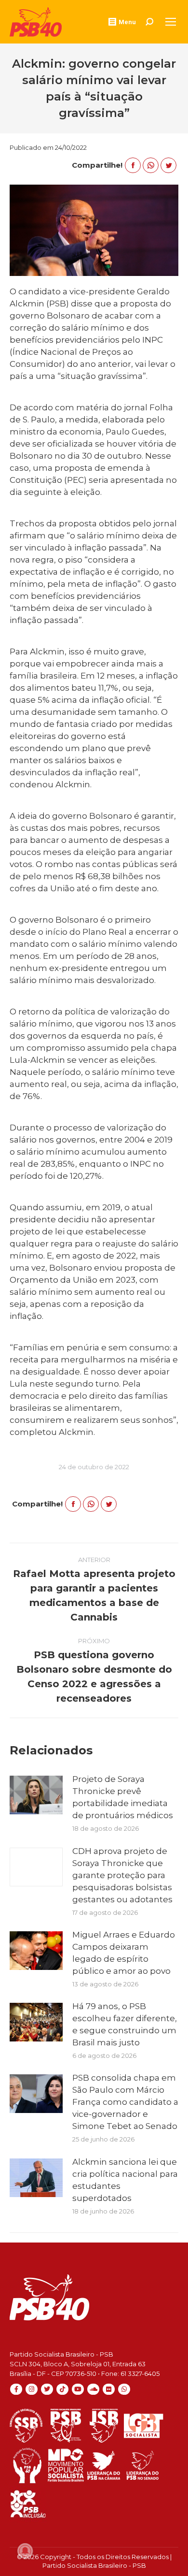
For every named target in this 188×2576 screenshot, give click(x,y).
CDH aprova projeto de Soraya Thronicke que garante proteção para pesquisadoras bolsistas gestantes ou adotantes (122, 1875)
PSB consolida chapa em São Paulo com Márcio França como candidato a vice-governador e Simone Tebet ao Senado (125, 2102)
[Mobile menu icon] (171, 22)
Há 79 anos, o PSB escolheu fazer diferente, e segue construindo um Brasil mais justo (125, 2024)
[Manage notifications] (25, 2551)
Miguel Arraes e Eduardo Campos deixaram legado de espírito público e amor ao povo (124, 1953)
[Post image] (36, 1795)
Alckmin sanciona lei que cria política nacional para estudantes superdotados (125, 2180)
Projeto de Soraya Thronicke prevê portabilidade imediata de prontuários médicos (123, 1797)
